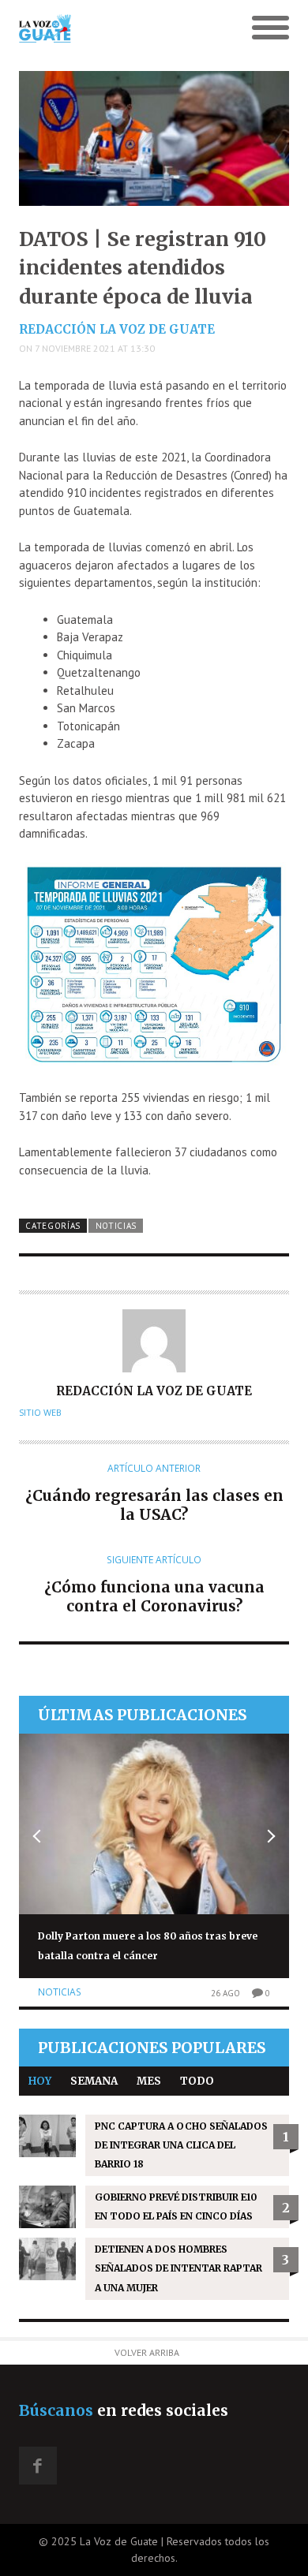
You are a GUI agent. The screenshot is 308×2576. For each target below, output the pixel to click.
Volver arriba (147, 2352)
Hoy (40, 2081)
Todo (197, 2081)
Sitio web (40, 1413)
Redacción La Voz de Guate (117, 329)
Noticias (116, 1226)
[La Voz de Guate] (120, 28)
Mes (149, 2081)
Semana (94, 2081)
